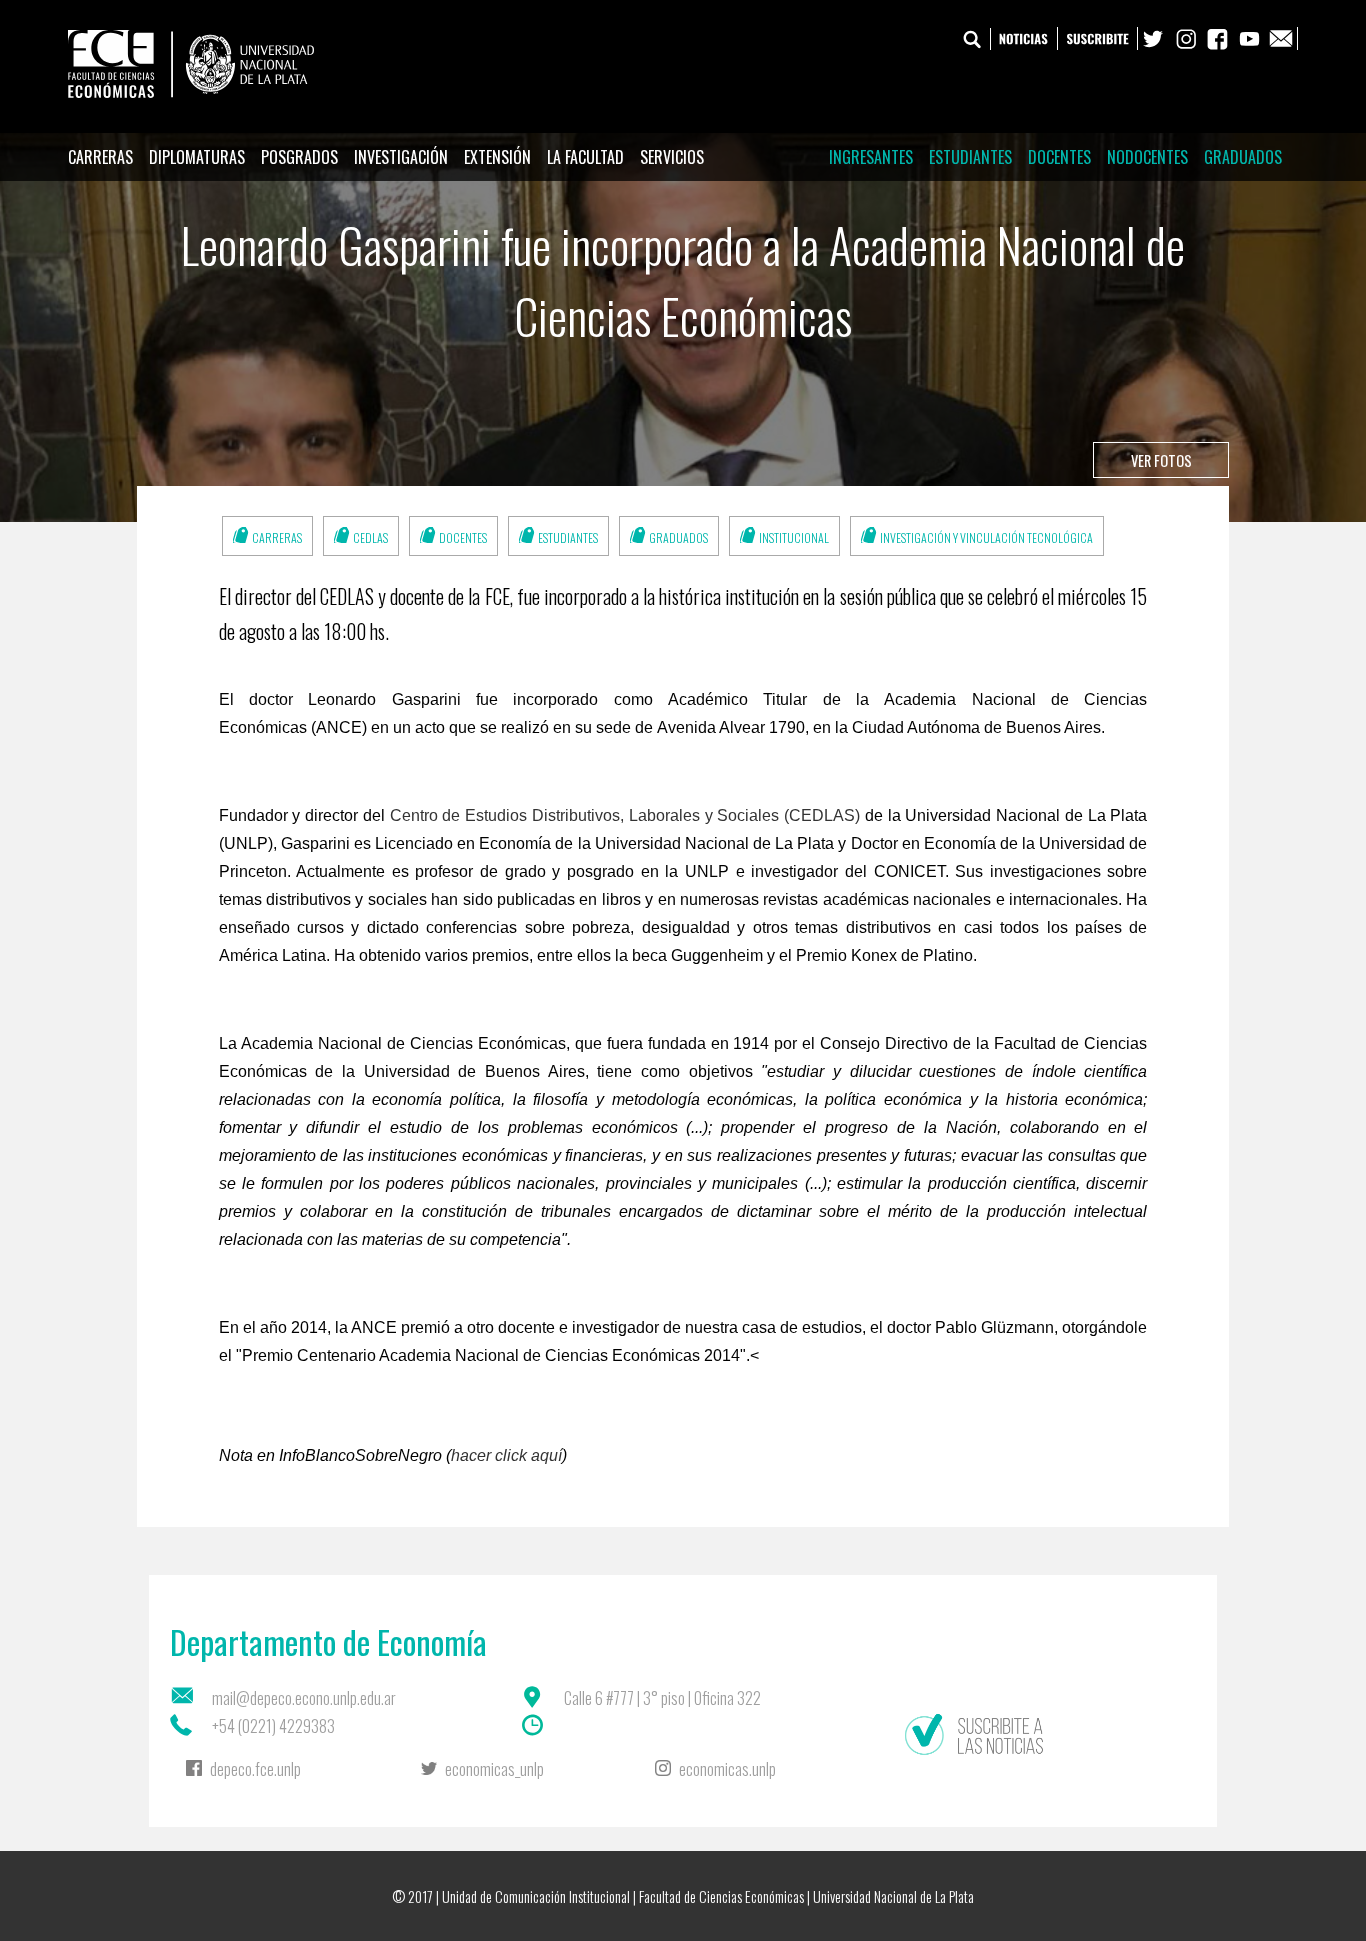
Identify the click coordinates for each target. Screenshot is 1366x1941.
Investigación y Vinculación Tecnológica (986, 537)
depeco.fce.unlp (255, 1769)
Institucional (794, 537)
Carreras (100, 157)
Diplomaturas (197, 157)
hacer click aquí (506, 1455)
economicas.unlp (727, 1769)
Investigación (401, 157)
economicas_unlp (494, 1769)
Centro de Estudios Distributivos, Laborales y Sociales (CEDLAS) (625, 815)
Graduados (1243, 157)
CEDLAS (370, 537)
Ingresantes (871, 157)
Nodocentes (1147, 157)
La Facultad (585, 157)
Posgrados (299, 157)
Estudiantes (970, 157)
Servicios (672, 157)
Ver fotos (1161, 460)
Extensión (497, 157)
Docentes (1059, 157)
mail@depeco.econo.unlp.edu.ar (304, 1698)
